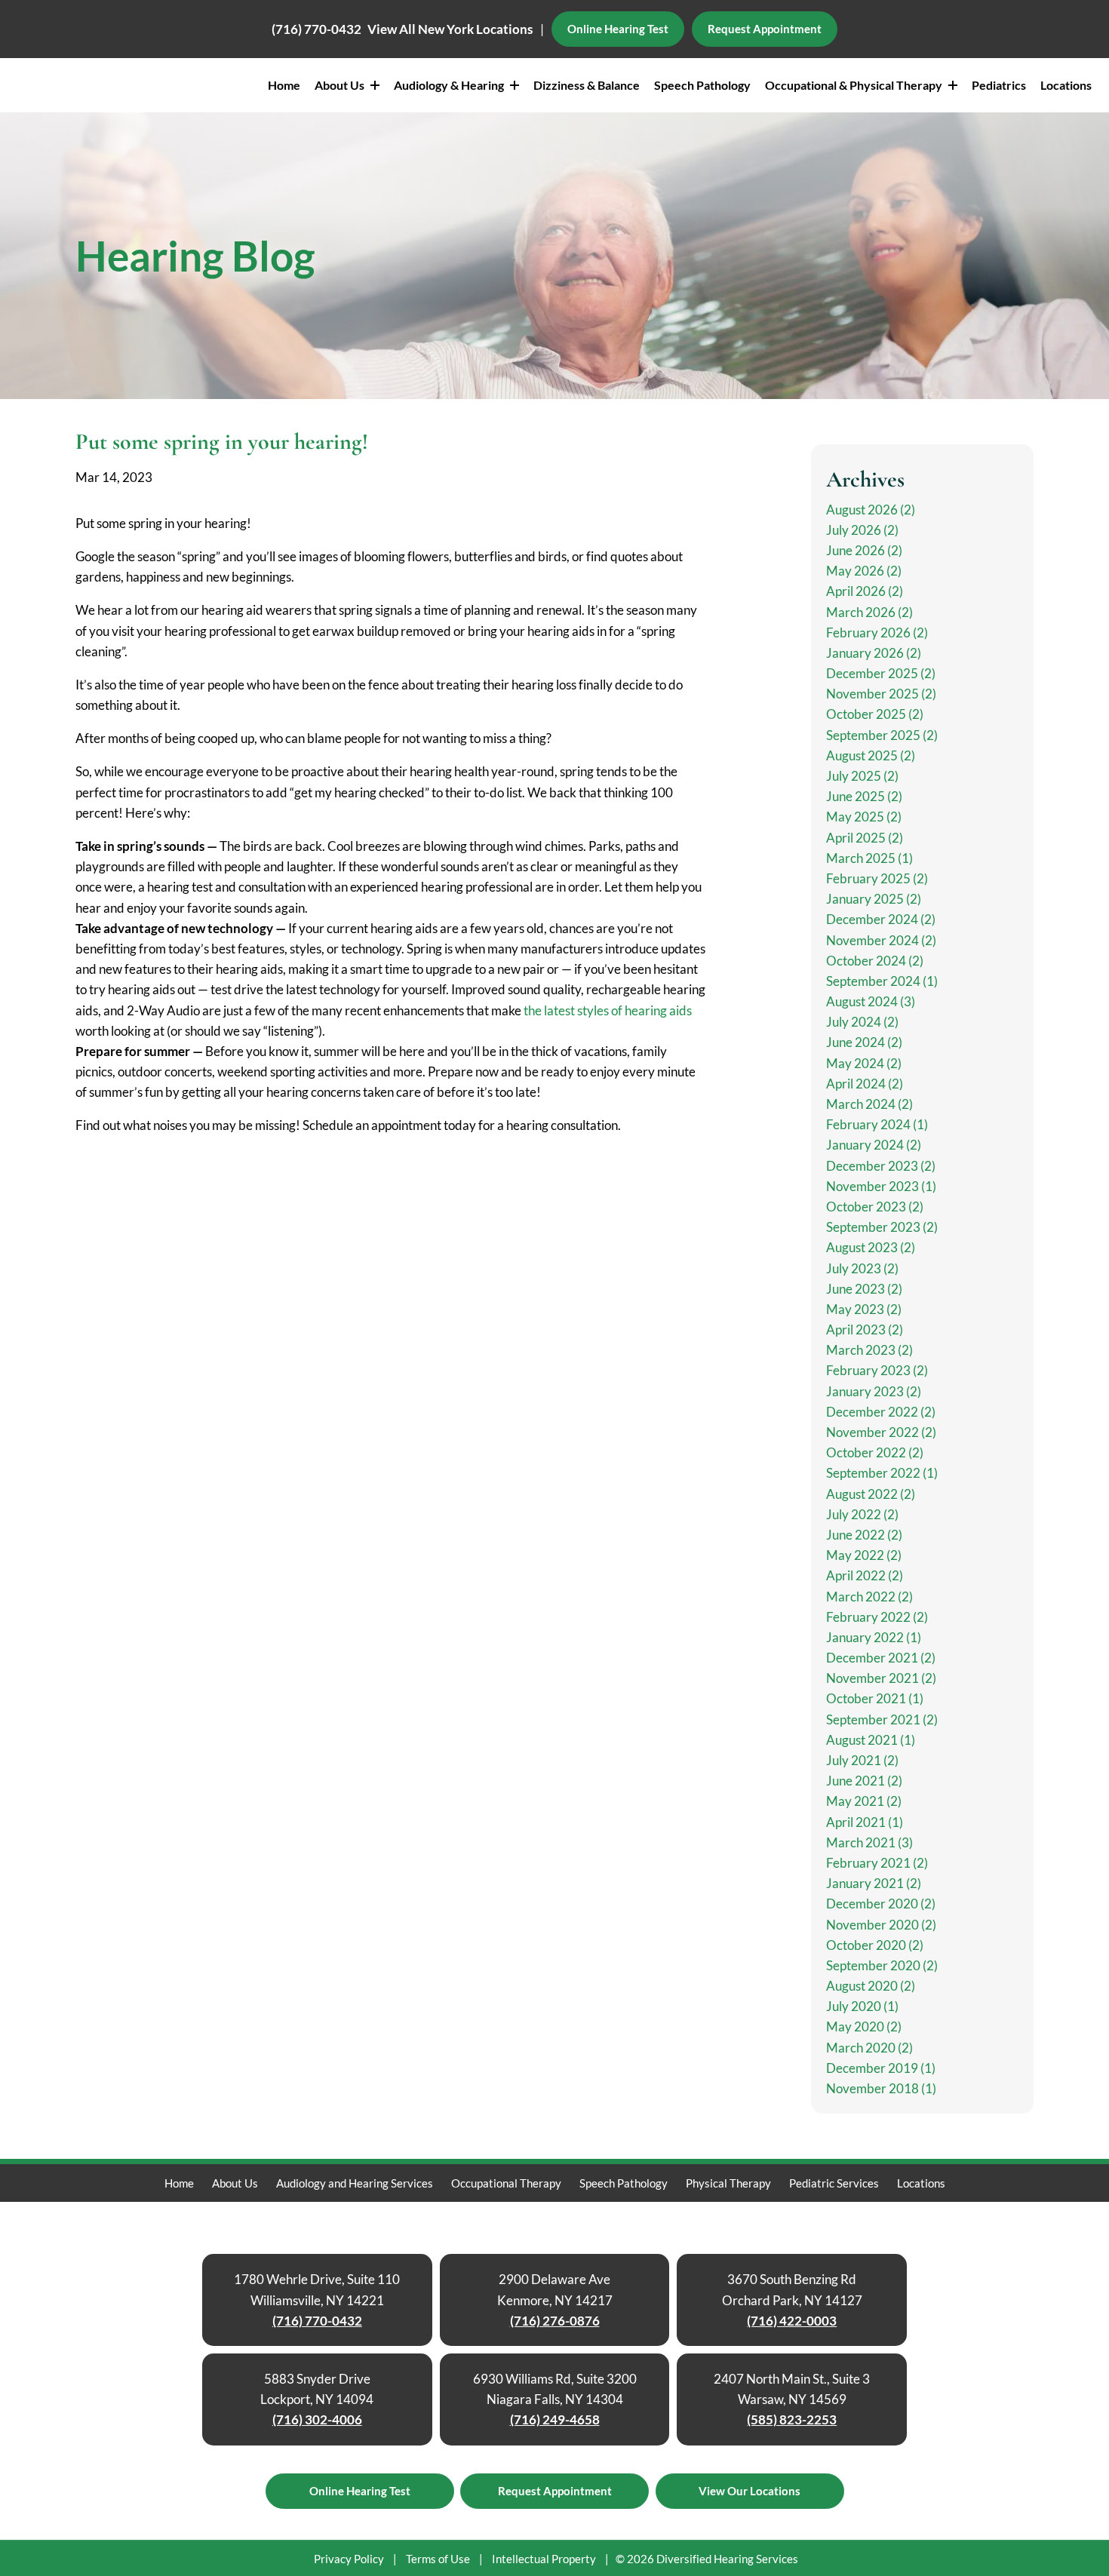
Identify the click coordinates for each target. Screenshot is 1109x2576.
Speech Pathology (702, 85)
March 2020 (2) (869, 2048)
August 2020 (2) (871, 1986)
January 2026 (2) (874, 653)
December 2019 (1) (881, 2068)
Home (284, 85)
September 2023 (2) (882, 1227)
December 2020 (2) (881, 1904)
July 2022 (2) (862, 1514)
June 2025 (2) (864, 796)
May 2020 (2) (864, 2026)
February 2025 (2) (877, 878)
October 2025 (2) (875, 714)
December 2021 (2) (881, 1658)
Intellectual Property (544, 2559)
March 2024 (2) (869, 1104)
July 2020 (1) (862, 2006)
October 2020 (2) (875, 1945)
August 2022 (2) (871, 1494)
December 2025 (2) (881, 673)
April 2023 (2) (865, 1329)
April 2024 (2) (865, 1084)
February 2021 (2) (877, 1863)
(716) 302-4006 (317, 2419)
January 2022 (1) (874, 1637)
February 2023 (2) (877, 1370)
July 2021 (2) (862, 1760)
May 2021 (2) (864, 1801)
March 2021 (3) (869, 1842)
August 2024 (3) (871, 1001)
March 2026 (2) (869, 612)
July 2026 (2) (862, 530)
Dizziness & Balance (587, 85)
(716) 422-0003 (792, 2321)
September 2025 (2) (882, 735)
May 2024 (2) (864, 1063)
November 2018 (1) (881, 2088)
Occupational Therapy (506, 2183)
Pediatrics (999, 85)
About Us (341, 85)
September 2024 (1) (882, 981)
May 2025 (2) (864, 817)
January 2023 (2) (874, 1391)
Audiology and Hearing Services (355, 2183)
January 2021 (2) (874, 1883)
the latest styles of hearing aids (608, 1010)
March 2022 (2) (869, 1597)
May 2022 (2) (864, 1555)
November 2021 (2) (881, 1678)
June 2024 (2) (864, 1042)
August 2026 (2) (871, 510)
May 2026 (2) (864, 571)
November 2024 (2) (881, 940)
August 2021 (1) (871, 1740)
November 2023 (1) (881, 1186)
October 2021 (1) (875, 1698)
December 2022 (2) (881, 1412)
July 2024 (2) (862, 1022)
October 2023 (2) (875, 1207)
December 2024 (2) (881, 919)
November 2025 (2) (881, 694)
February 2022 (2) (877, 1617)
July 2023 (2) (862, 1268)
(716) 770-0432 (316, 29)
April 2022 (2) (865, 1575)
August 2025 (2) (871, 755)
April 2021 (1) (865, 1822)
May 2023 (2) (864, 1309)
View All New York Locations (450, 29)
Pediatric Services (834, 2183)
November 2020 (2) (881, 1925)
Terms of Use (438, 2559)
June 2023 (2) (864, 1289)
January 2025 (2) (874, 899)
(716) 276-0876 (555, 2321)
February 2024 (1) (877, 1124)
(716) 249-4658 (555, 2419)
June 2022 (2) (864, 1535)
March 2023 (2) (869, 1350)
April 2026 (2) (865, 591)
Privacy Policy (349, 2559)
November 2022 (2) (881, 1432)
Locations (1066, 85)
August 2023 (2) (871, 1247)
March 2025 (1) (869, 858)
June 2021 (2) (864, 1781)
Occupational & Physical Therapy (855, 85)
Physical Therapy (728, 2183)
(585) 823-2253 (792, 2419)
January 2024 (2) (874, 1145)
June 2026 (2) (864, 550)
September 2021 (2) (882, 1719)
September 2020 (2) (882, 1965)
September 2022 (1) (882, 1473)
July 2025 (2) (862, 776)
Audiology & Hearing (450, 85)
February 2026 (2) (877, 632)
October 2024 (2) (875, 961)
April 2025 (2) (865, 838)
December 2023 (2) (881, 1166)
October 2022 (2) (875, 1452)
